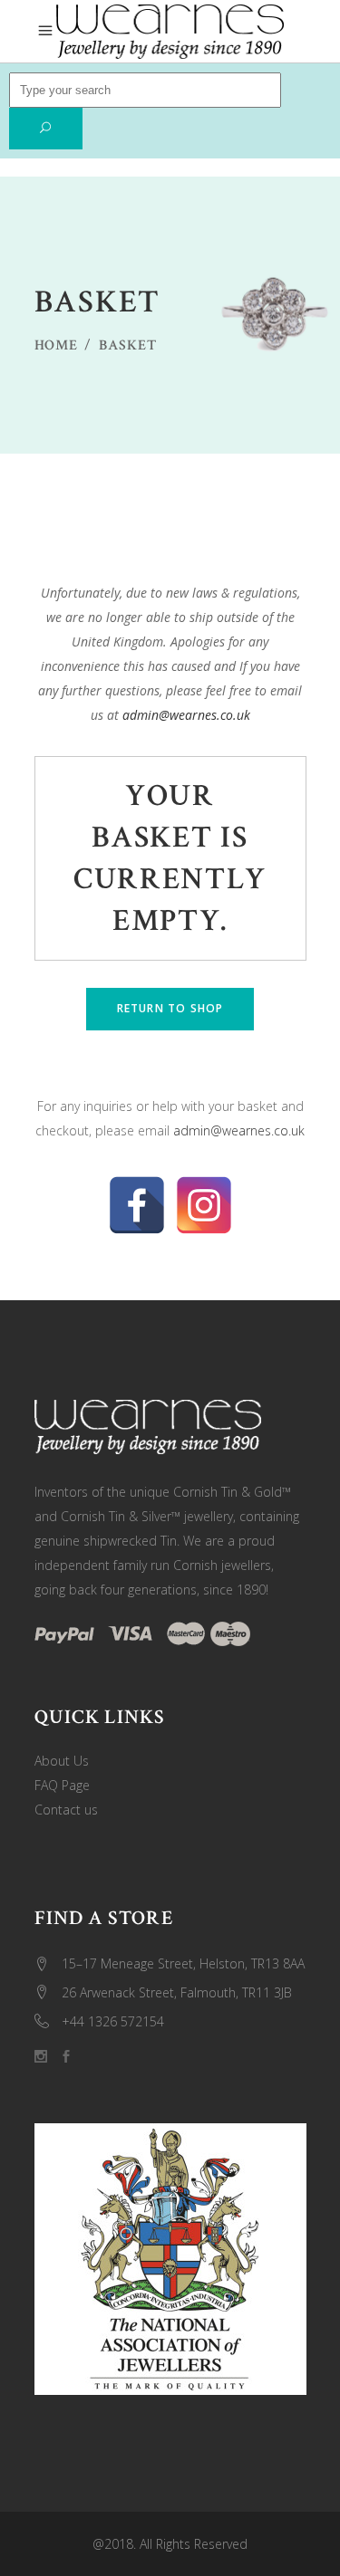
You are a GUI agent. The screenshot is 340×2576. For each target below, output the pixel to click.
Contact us (66, 1810)
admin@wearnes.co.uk (186, 715)
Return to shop (170, 1008)
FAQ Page (62, 1785)
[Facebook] (137, 1205)
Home (56, 345)
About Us (62, 1761)
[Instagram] (204, 1205)
